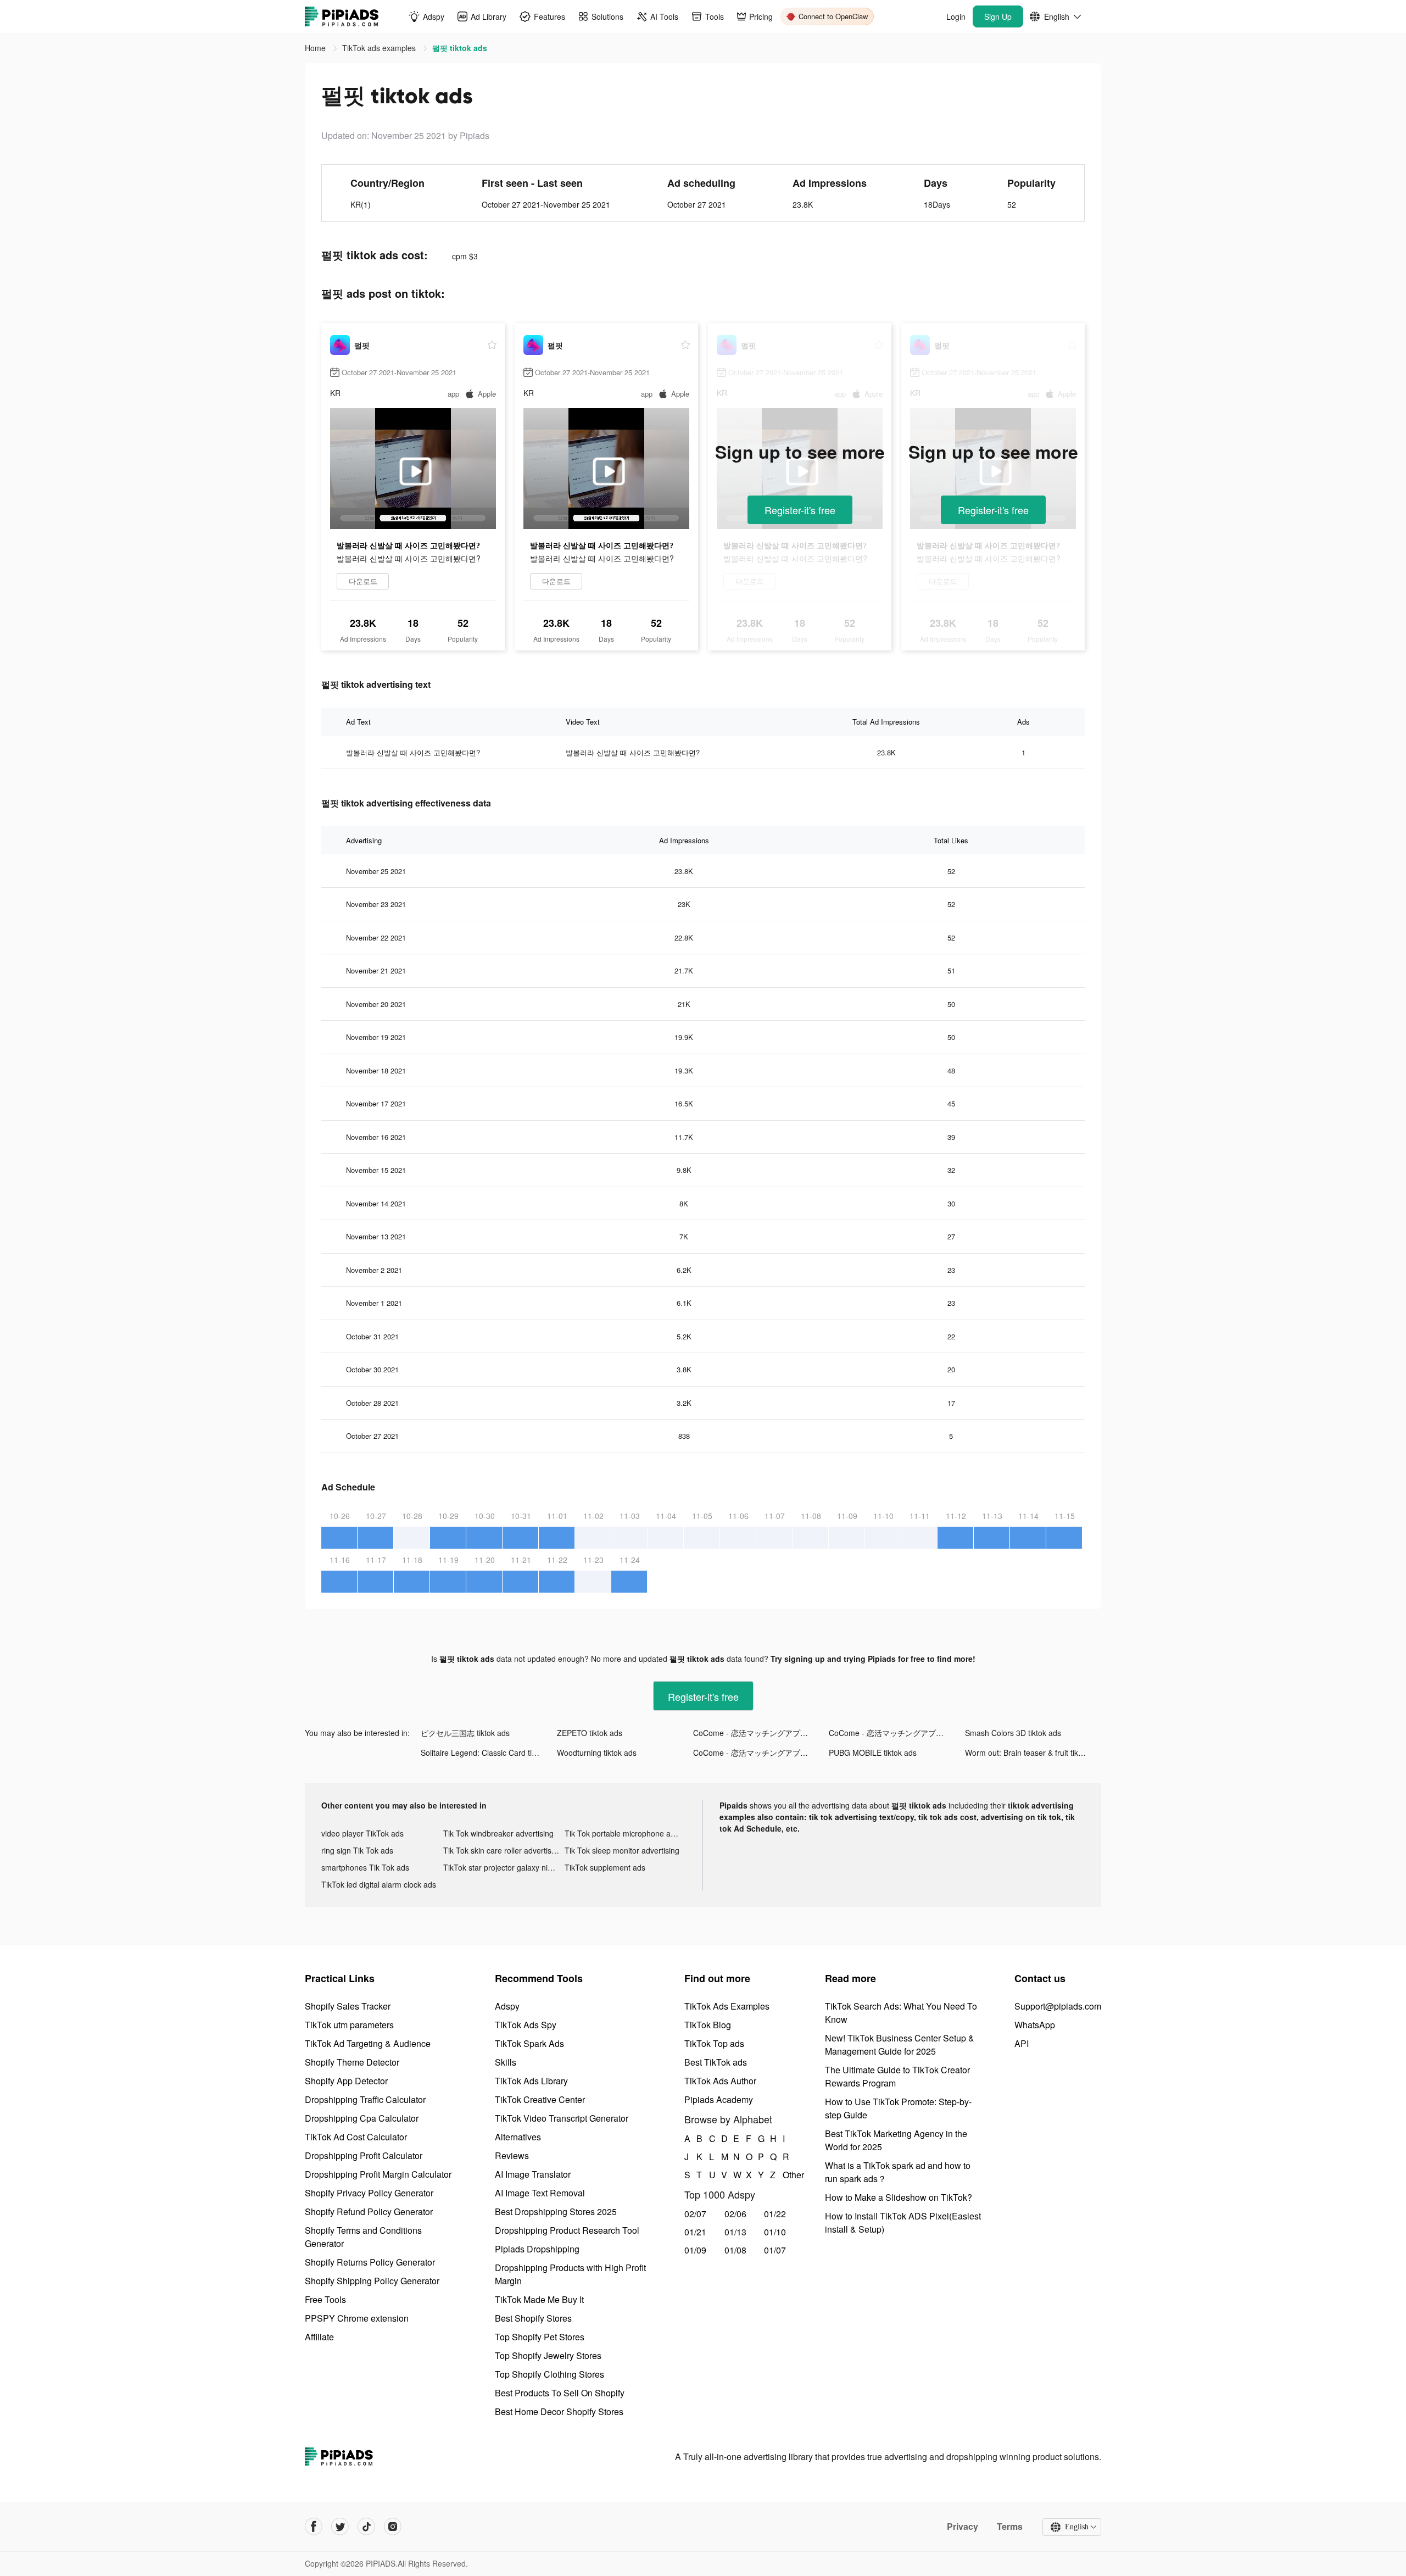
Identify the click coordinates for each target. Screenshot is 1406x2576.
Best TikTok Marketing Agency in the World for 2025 (896, 2140)
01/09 (695, 2250)
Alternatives (518, 2137)
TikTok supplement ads (605, 1867)
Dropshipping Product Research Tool (567, 2230)
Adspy (507, 2006)
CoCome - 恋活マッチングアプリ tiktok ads (761, 1733)
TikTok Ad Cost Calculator (356, 2137)
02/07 (695, 2214)
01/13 (735, 2232)
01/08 (735, 2250)
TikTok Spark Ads (529, 2043)
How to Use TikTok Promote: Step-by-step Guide (898, 2108)
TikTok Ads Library (531, 2081)
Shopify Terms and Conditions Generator (363, 2237)
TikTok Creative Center (540, 2099)
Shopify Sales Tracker (348, 2006)
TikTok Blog (708, 2025)
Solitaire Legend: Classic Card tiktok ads (489, 1752)
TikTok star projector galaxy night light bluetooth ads (504, 1867)
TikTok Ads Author (720, 2081)
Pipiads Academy (719, 2099)
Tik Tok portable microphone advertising (626, 1833)
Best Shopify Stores (533, 2318)
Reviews (512, 2155)
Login (956, 16)
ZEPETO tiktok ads (590, 1733)
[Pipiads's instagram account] (393, 2527)
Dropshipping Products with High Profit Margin (570, 2274)
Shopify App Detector (346, 2081)
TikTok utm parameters (349, 2025)
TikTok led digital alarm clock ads (379, 1884)
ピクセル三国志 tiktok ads (465, 1733)
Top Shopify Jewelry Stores (548, 2355)
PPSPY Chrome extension (357, 2318)
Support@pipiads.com (1058, 2006)
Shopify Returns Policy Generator (370, 2262)
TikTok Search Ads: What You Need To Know (901, 2013)
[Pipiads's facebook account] (314, 2527)
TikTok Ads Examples (727, 2006)
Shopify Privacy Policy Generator (369, 2193)
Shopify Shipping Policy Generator (372, 2281)
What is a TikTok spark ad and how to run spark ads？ (898, 2172)
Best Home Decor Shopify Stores (559, 2411)
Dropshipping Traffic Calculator (365, 2099)
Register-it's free (800, 510)
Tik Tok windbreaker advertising (498, 1833)
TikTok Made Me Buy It (539, 2299)
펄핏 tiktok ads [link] (460, 48)
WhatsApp (1035, 2025)
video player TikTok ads (362, 1833)
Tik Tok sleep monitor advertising (622, 1850)
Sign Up (998, 16)
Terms (1010, 2527)
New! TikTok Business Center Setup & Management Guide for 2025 (900, 2044)
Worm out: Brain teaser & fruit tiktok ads (1033, 1752)
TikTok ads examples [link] (380, 48)
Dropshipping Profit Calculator (364, 2155)
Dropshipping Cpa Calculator (362, 2118)
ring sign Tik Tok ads (357, 1850)
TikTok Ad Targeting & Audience (368, 2043)
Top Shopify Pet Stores (540, 2337)
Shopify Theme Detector (352, 2062)
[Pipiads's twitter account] (340, 2527)
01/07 (775, 2250)
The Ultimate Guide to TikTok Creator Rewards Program (897, 2076)
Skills (506, 2062)
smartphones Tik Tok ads (365, 1867)
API (1022, 2043)
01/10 (775, 2232)
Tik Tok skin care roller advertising (503, 1850)
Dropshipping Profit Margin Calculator (378, 2174)
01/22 (775, 2214)
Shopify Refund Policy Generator (369, 2211)
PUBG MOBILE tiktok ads (873, 1752)
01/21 (695, 2232)
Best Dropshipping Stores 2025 (556, 2211)
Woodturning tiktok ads (597, 1752)
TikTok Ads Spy (526, 2025)
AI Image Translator (533, 2174)
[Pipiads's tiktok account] (366, 2527)
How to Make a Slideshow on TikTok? (899, 2197)
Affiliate (319, 2337)
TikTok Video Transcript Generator (562, 2118)
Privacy (963, 2527)
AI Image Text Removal (540, 2193)
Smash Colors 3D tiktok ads (1013, 1733)
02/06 (735, 2214)
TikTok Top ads (714, 2043)
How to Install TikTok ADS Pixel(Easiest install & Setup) (903, 2222)
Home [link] (316, 48)
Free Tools (325, 2299)
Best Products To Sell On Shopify (560, 2393)
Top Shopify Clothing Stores (549, 2374)
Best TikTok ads (716, 2062)
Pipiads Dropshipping (537, 2249)
